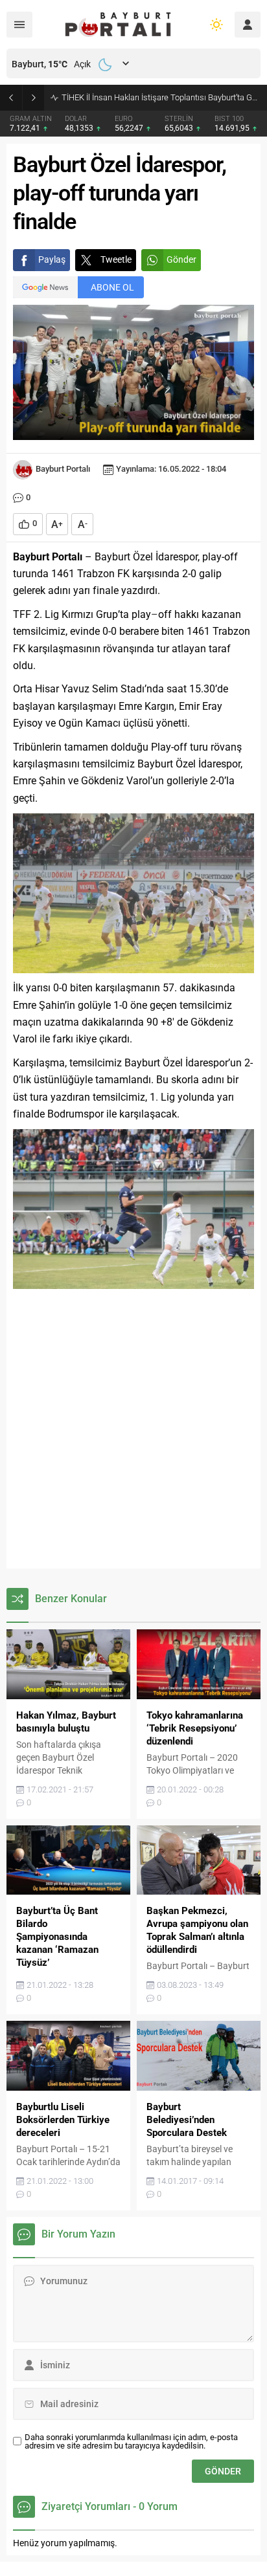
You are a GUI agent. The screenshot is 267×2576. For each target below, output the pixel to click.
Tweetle (116, 259)
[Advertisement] (133, 1429)
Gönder (181, 259)
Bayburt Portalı (63, 469)
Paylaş (52, 259)
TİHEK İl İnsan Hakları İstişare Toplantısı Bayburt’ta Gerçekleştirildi (161, 97)
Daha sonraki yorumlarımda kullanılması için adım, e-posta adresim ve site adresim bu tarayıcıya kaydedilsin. (131, 2441)
